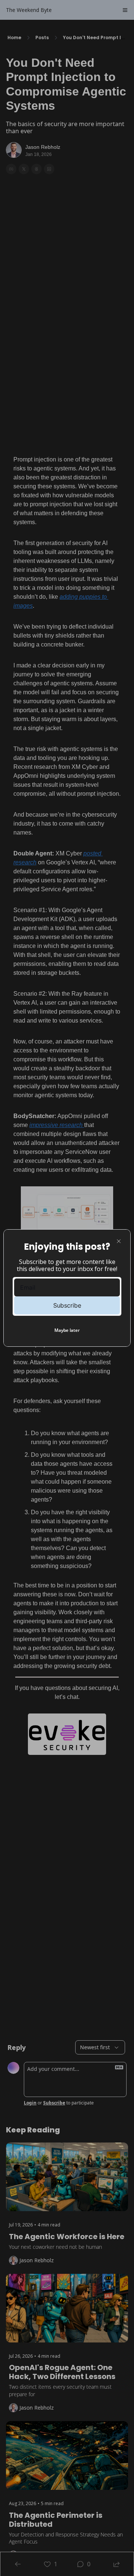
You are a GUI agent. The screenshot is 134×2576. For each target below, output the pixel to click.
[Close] (119, 1241)
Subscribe (67, 1305)
